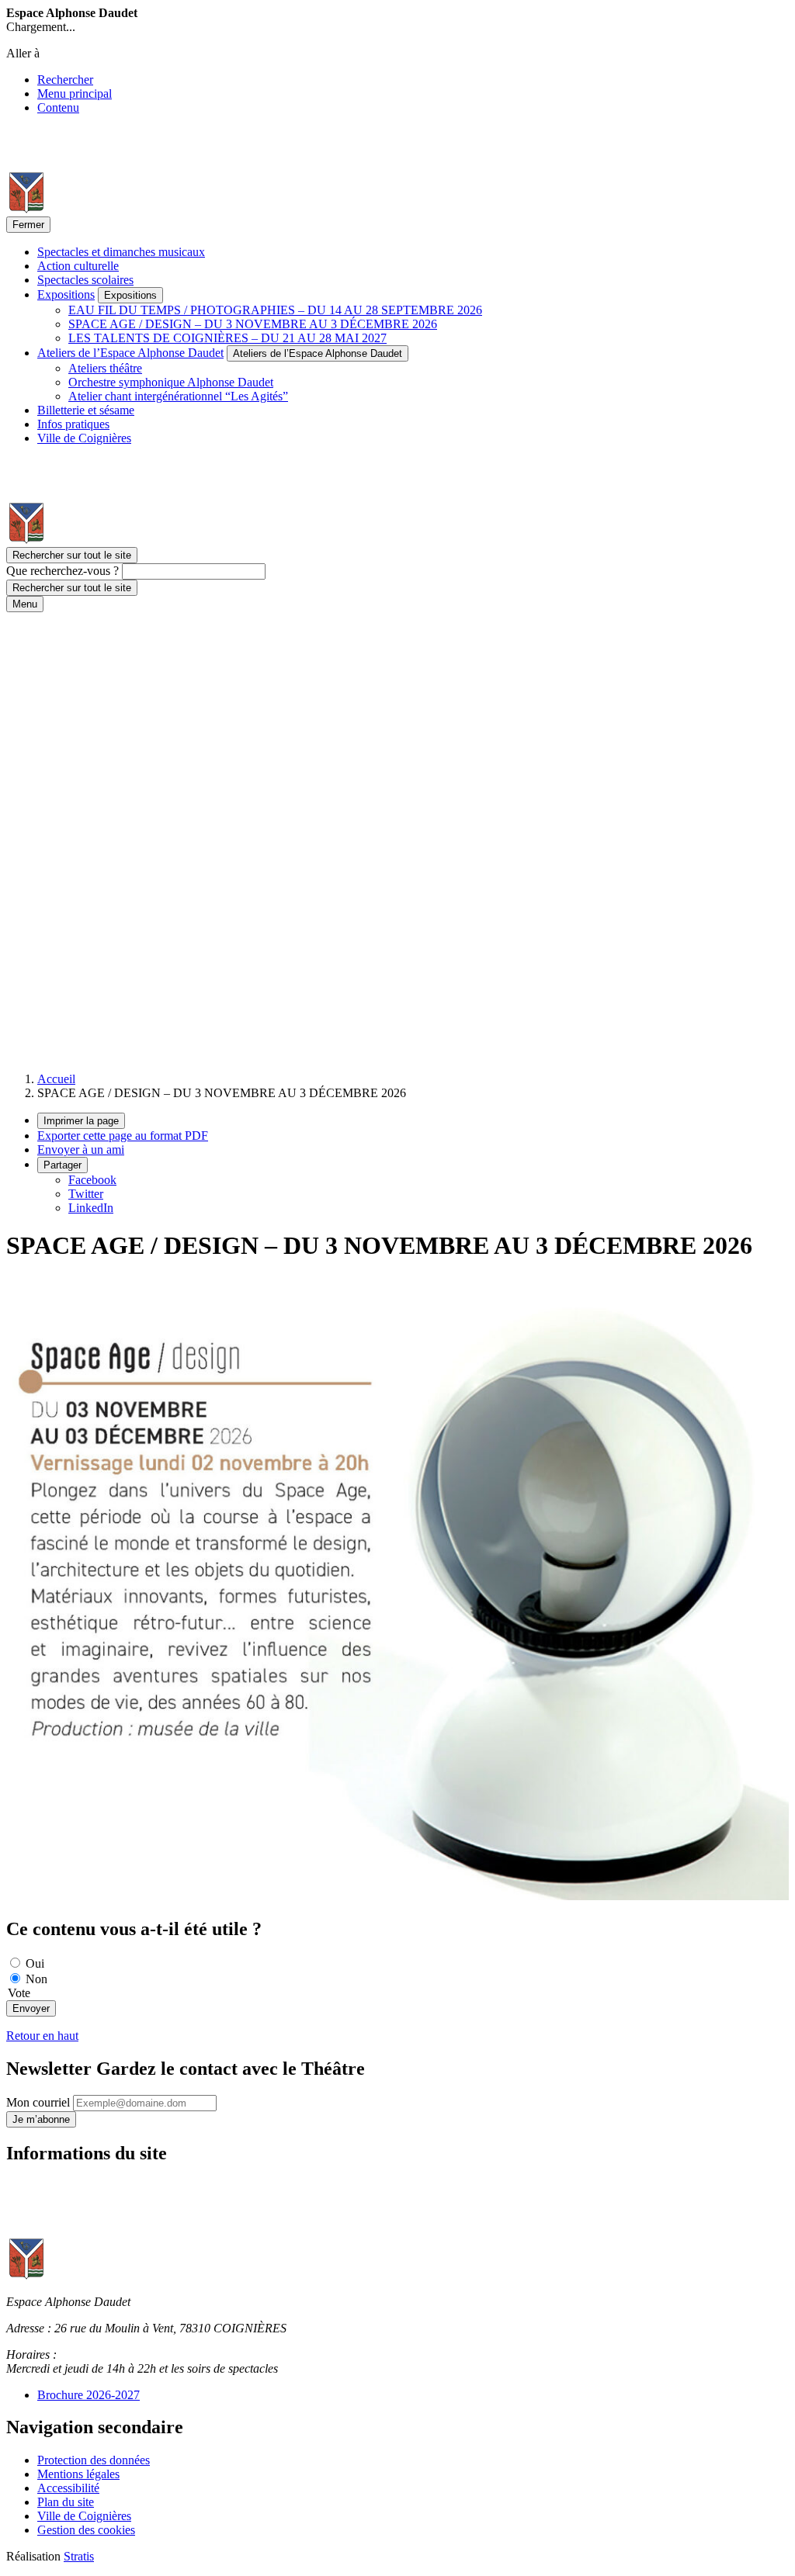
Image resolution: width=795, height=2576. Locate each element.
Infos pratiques (73, 424)
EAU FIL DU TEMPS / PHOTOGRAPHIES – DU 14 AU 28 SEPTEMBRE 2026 (275, 310)
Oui (35, 1963)
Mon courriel (40, 2102)
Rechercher (65, 80)
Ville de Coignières (84, 438)
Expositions (66, 294)
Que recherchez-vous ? (62, 571)
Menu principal (75, 93)
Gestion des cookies (86, 2530)
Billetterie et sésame (86, 410)
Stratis (79, 2556)
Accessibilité (68, 2488)
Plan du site (66, 2502)
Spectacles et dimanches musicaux (121, 252)
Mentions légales (78, 2474)
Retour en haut (42, 2036)
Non (36, 1979)
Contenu (58, 107)
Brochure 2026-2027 (89, 2395)
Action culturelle (78, 266)
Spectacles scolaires (85, 280)
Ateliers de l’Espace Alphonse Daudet (130, 353)
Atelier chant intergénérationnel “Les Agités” (178, 396)
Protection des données (94, 2460)
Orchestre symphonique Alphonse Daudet (171, 382)
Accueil (56, 1079)
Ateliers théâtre (105, 368)
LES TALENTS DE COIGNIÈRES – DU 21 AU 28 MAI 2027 (227, 338)
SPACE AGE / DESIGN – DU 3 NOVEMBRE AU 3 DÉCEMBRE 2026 (253, 324)
